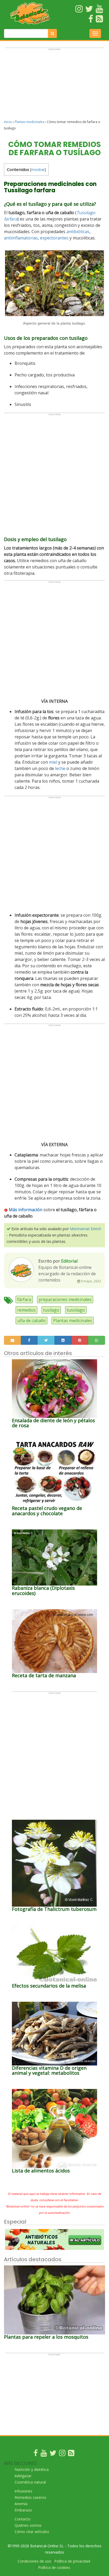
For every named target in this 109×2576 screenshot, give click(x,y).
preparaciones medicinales (65, 1299)
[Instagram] (62, 2454)
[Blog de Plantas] (71, 2454)
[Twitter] (53, 2454)
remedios (26, 1310)
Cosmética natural (30, 2482)
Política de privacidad (72, 2561)
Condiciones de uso (35, 2561)
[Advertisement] (54, 86)
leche (60, 768)
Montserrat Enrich (85, 1229)
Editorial (69, 1261)
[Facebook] (36, 2454)
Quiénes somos (28, 2525)
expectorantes (54, 238)
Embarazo (23, 2510)
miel (53, 762)
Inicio (8, 122)
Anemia (21, 2504)
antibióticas (78, 232)
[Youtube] (44, 2454)
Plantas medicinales (29, 122)
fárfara (24, 1299)
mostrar (38, 170)
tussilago (76, 1310)
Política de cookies (54, 2567)
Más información (25, 1210)
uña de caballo (31, 1321)
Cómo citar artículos (32, 2532)
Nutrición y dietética (32, 2469)
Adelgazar (23, 2476)
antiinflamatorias (21, 238)
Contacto (22, 2519)
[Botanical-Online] (30, 13)
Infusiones (23, 2491)
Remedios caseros (30, 2497)
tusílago (51, 1310)
